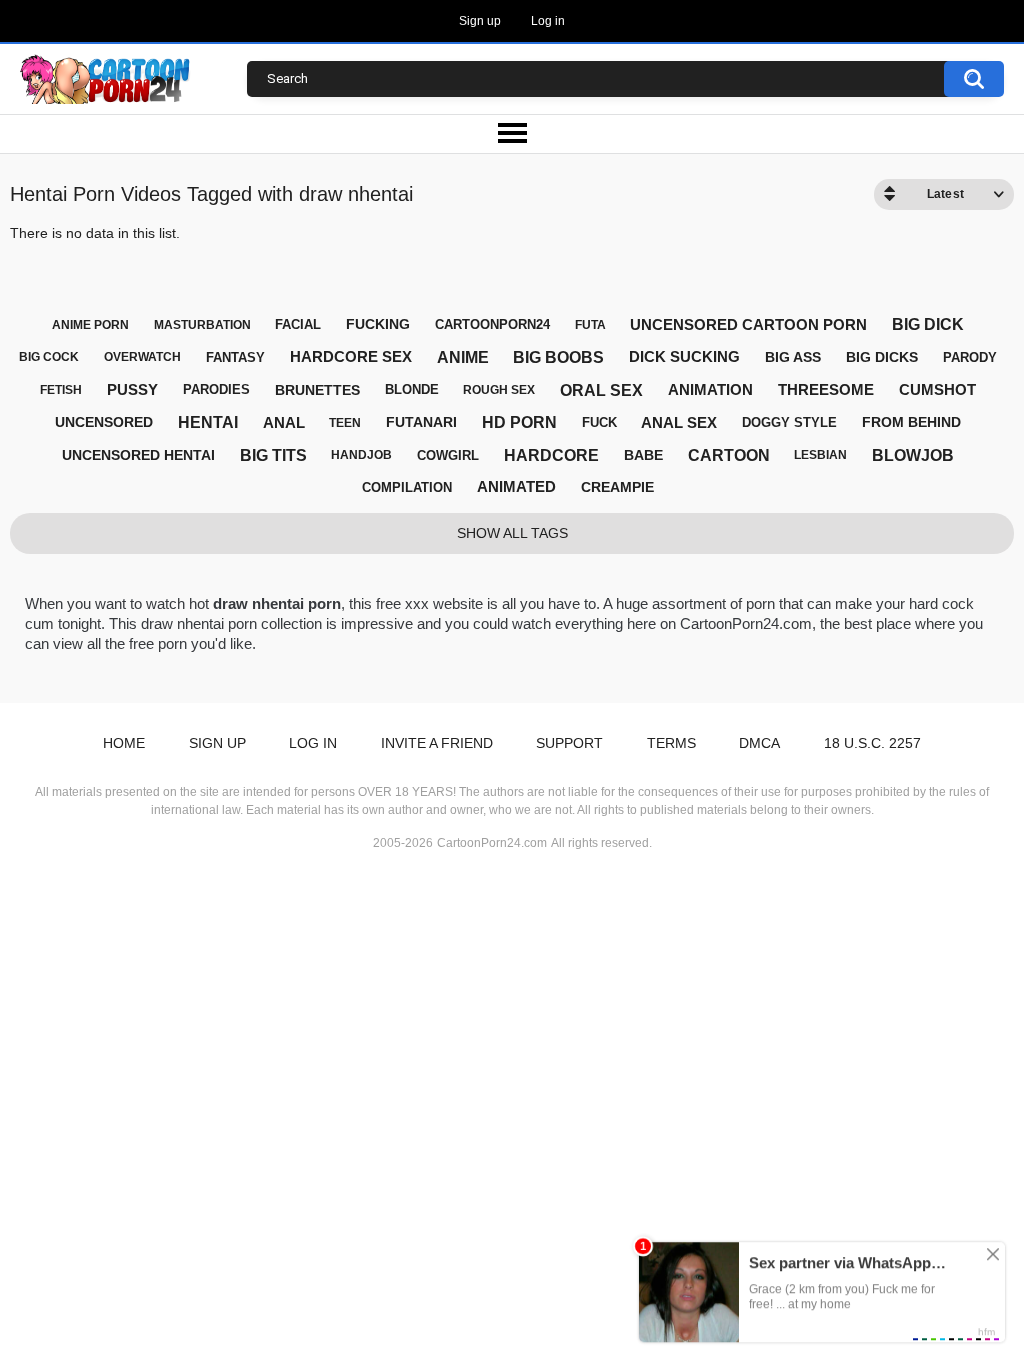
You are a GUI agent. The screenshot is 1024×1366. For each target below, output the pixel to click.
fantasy (235, 357)
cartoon (729, 455)
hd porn (519, 422)
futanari (421, 422)
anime (463, 357)
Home (124, 743)
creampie (617, 487)
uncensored (104, 422)
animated (516, 486)
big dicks (882, 357)
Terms (671, 743)
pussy (132, 389)
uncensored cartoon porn (748, 324)
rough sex (499, 390)
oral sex (601, 390)
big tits (273, 455)
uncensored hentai (138, 455)
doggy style (789, 422)
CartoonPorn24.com (492, 843)
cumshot (937, 389)
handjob (361, 455)
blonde (412, 389)
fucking (378, 324)
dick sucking (684, 356)
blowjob (913, 455)
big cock (49, 357)
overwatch (142, 357)
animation (710, 389)
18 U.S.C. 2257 (872, 743)
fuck (599, 422)
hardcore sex (351, 356)
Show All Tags (512, 533)
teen (345, 423)
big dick (928, 324)
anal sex (679, 422)
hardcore (551, 455)
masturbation (202, 325)
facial (298, 324)
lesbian (820, 455)
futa (590, 325)
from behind (911, 422)
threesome (826, 389)
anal (284, 422)
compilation (407, 487)
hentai (208, 422)
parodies (216, 389)
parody (970, 357)
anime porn (90, 325)
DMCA (759, 743)
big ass (793, 357)
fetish (61, 390)
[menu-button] (512, 134)
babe (643, 455)
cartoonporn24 (492, 324)
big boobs (558, 357)
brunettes (317, 390)
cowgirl (448, 455)
